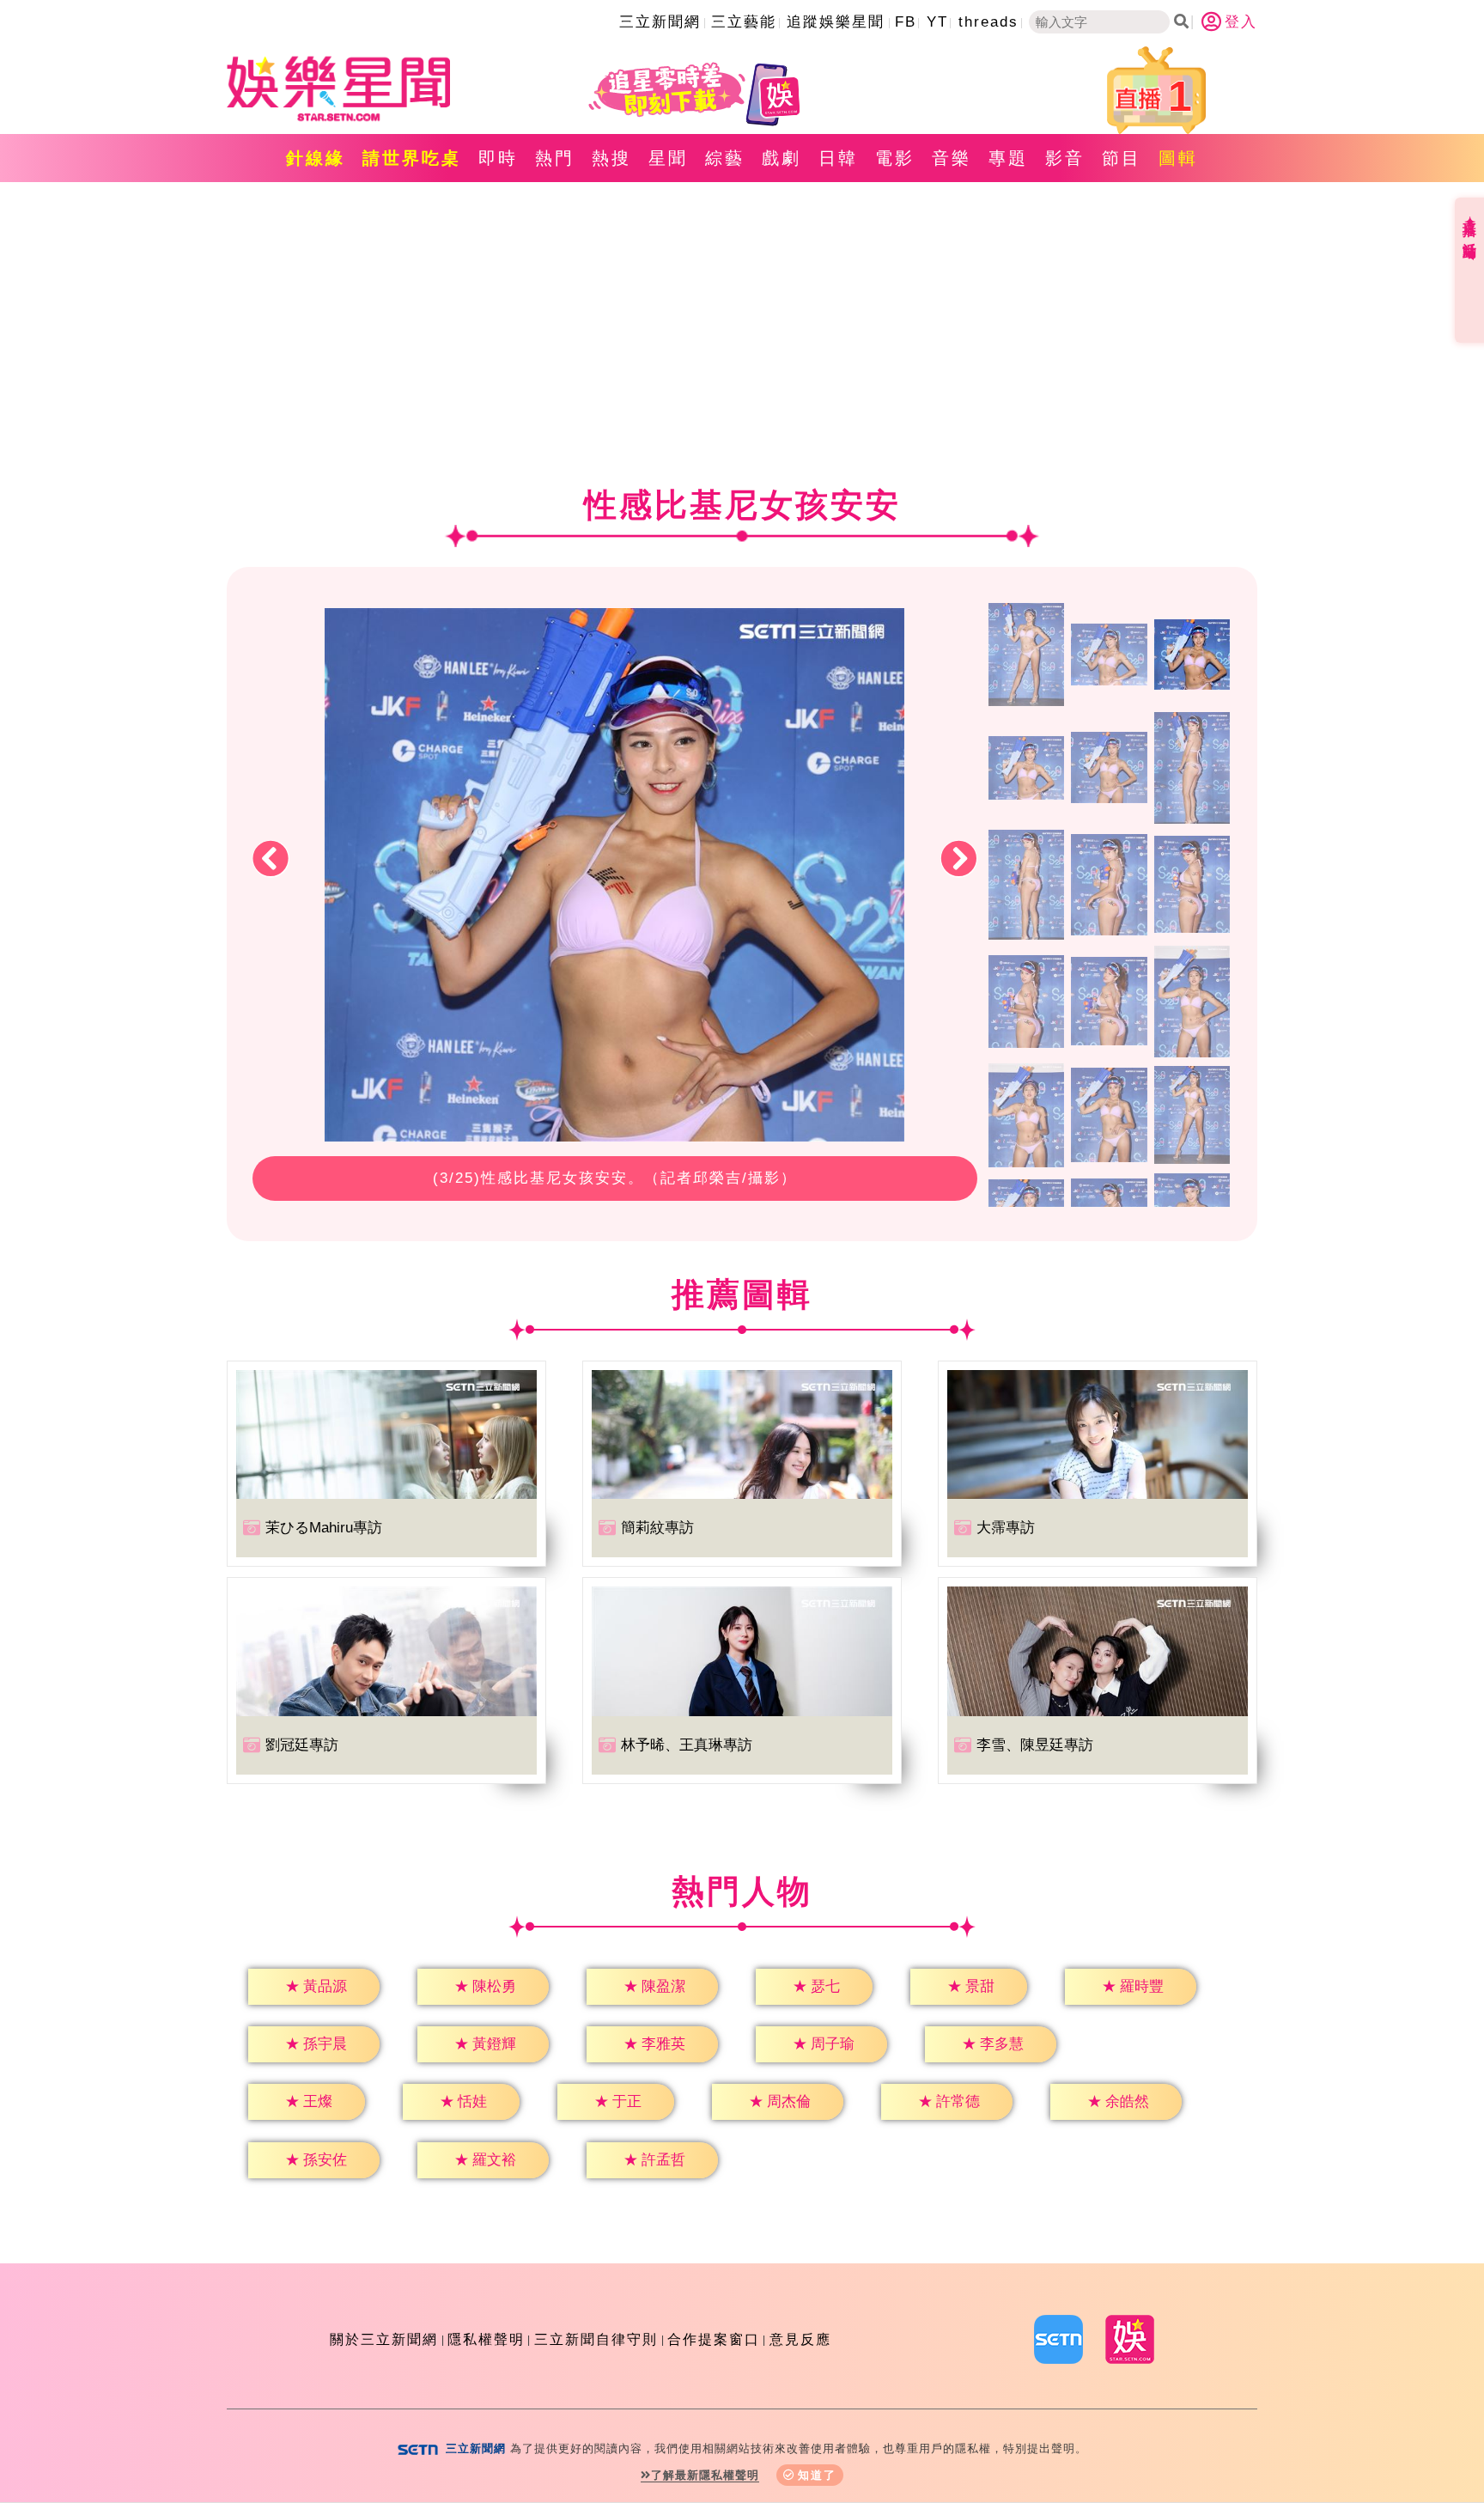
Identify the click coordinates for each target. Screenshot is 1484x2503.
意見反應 (800, 2339)
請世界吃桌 (412, 158)
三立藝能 (744, 22)
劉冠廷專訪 (302, 1745)
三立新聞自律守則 (596, 2339)
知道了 (817, 2475)
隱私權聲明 (486, 2339)
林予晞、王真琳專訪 (687, 1745)
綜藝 (725, 158)
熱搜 (611, 158)
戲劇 (782, 158)
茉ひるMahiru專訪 (324, 1528)
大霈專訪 (1006, 1528)
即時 (498, 158)
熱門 (555, 158)
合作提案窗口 (714, 2339)
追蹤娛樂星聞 (836, 22)
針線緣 (316, 158)
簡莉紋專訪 (657, 1528)
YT (937, 22)
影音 (1065, 158)
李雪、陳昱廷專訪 (1035, 1745)
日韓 (838, 158)
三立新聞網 (660, 22)
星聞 (668, 158)
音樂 (952, 158)
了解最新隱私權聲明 (705, 2475)
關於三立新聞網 (384, 2339)
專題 (1008, 158)
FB (906, 22)
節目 (1122, 158)
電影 (895, 158)
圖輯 (1178, 158)
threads (988, 22)
